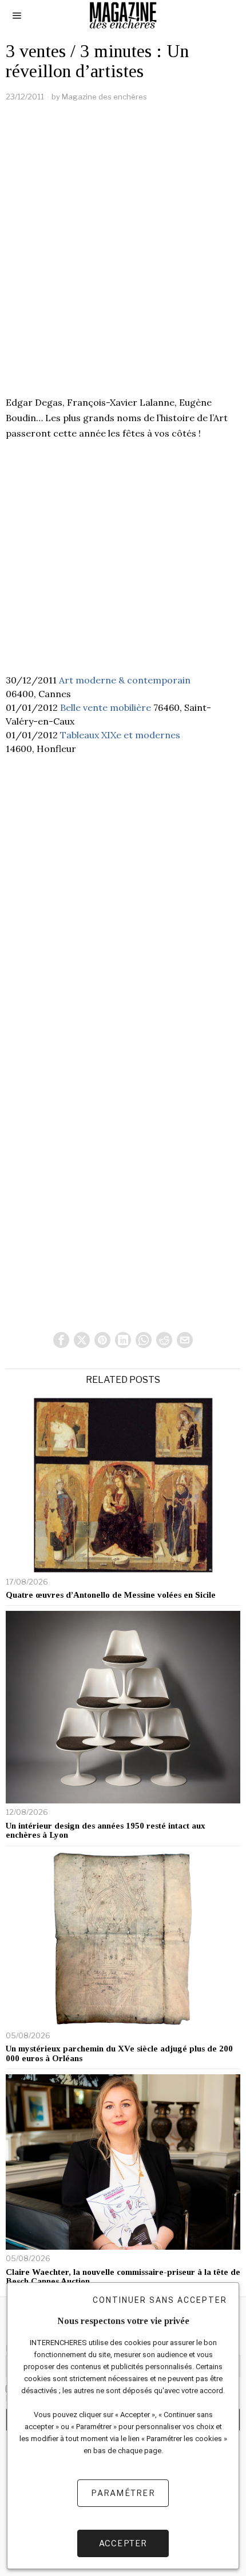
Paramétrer (123, 2493)
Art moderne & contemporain (125, 680)
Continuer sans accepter (160, 2300)
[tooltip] (61, 1340)
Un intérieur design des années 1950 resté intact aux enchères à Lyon (106, 1831)
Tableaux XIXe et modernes (120, 735)
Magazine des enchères (104, 97)
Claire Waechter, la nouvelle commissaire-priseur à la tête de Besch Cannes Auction (123, 2277)
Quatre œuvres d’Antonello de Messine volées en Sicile (111, 1595)
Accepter (123, 2543)
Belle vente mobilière (106, 707)
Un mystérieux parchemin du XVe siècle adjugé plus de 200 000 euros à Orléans (119, 2053)
